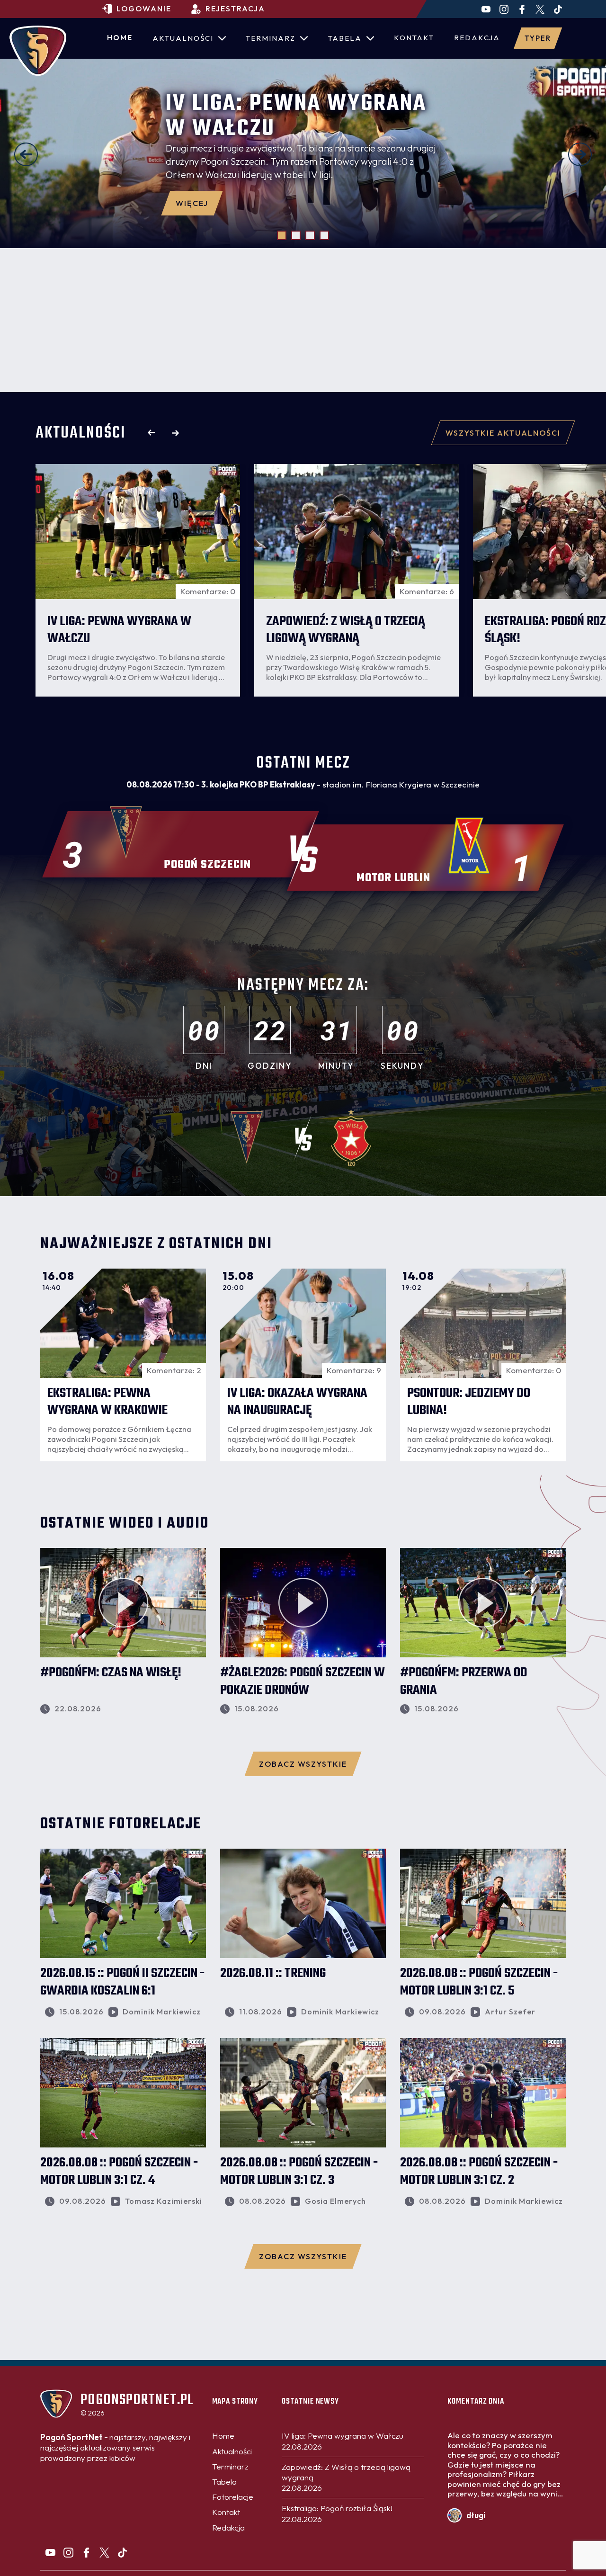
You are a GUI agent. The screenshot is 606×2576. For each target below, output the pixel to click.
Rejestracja (235, 9)
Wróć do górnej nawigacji (303, 2375)
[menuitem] (120, 38)
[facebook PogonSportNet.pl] (522, 9)
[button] (26, 154)
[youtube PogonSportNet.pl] (486, 9)
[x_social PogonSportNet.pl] (540, 9)
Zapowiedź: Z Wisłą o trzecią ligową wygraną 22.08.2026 (346, 2477)
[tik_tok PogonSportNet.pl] (558, 9)
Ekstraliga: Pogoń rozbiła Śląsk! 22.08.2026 (337, 2513)
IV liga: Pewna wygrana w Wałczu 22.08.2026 (343, 2441)
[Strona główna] (38, 51)
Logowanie (144, 9)
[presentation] (151, 433)
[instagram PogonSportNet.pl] (504, 9)
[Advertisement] (303, 320)
